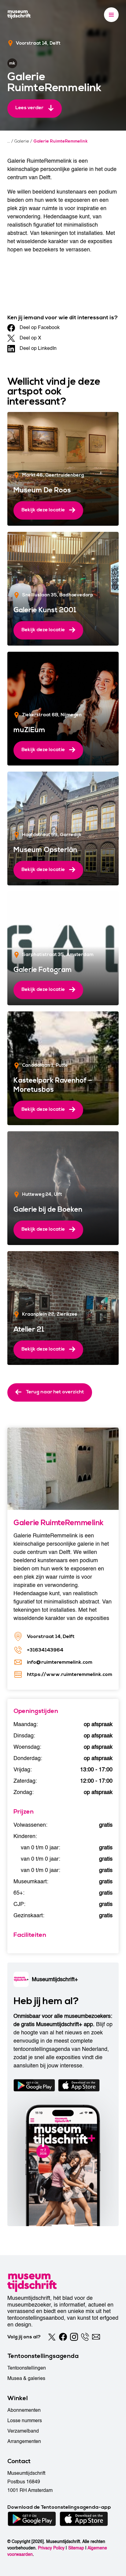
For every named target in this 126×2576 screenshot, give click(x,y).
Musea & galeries (26, 2378)
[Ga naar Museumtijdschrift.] (9, 141)
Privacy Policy (51, 2548)
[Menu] (111, 15)
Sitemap (76, 2548)
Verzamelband (23, 2431)
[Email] (96, 2337)
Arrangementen (24, 2441)
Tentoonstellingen (27, 2368)
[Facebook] (63, 2337)
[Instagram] (74, 2337)
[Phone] (85, 2337)
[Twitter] (52, 2337)
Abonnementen (24, 2410)
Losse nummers (25, 2421)
